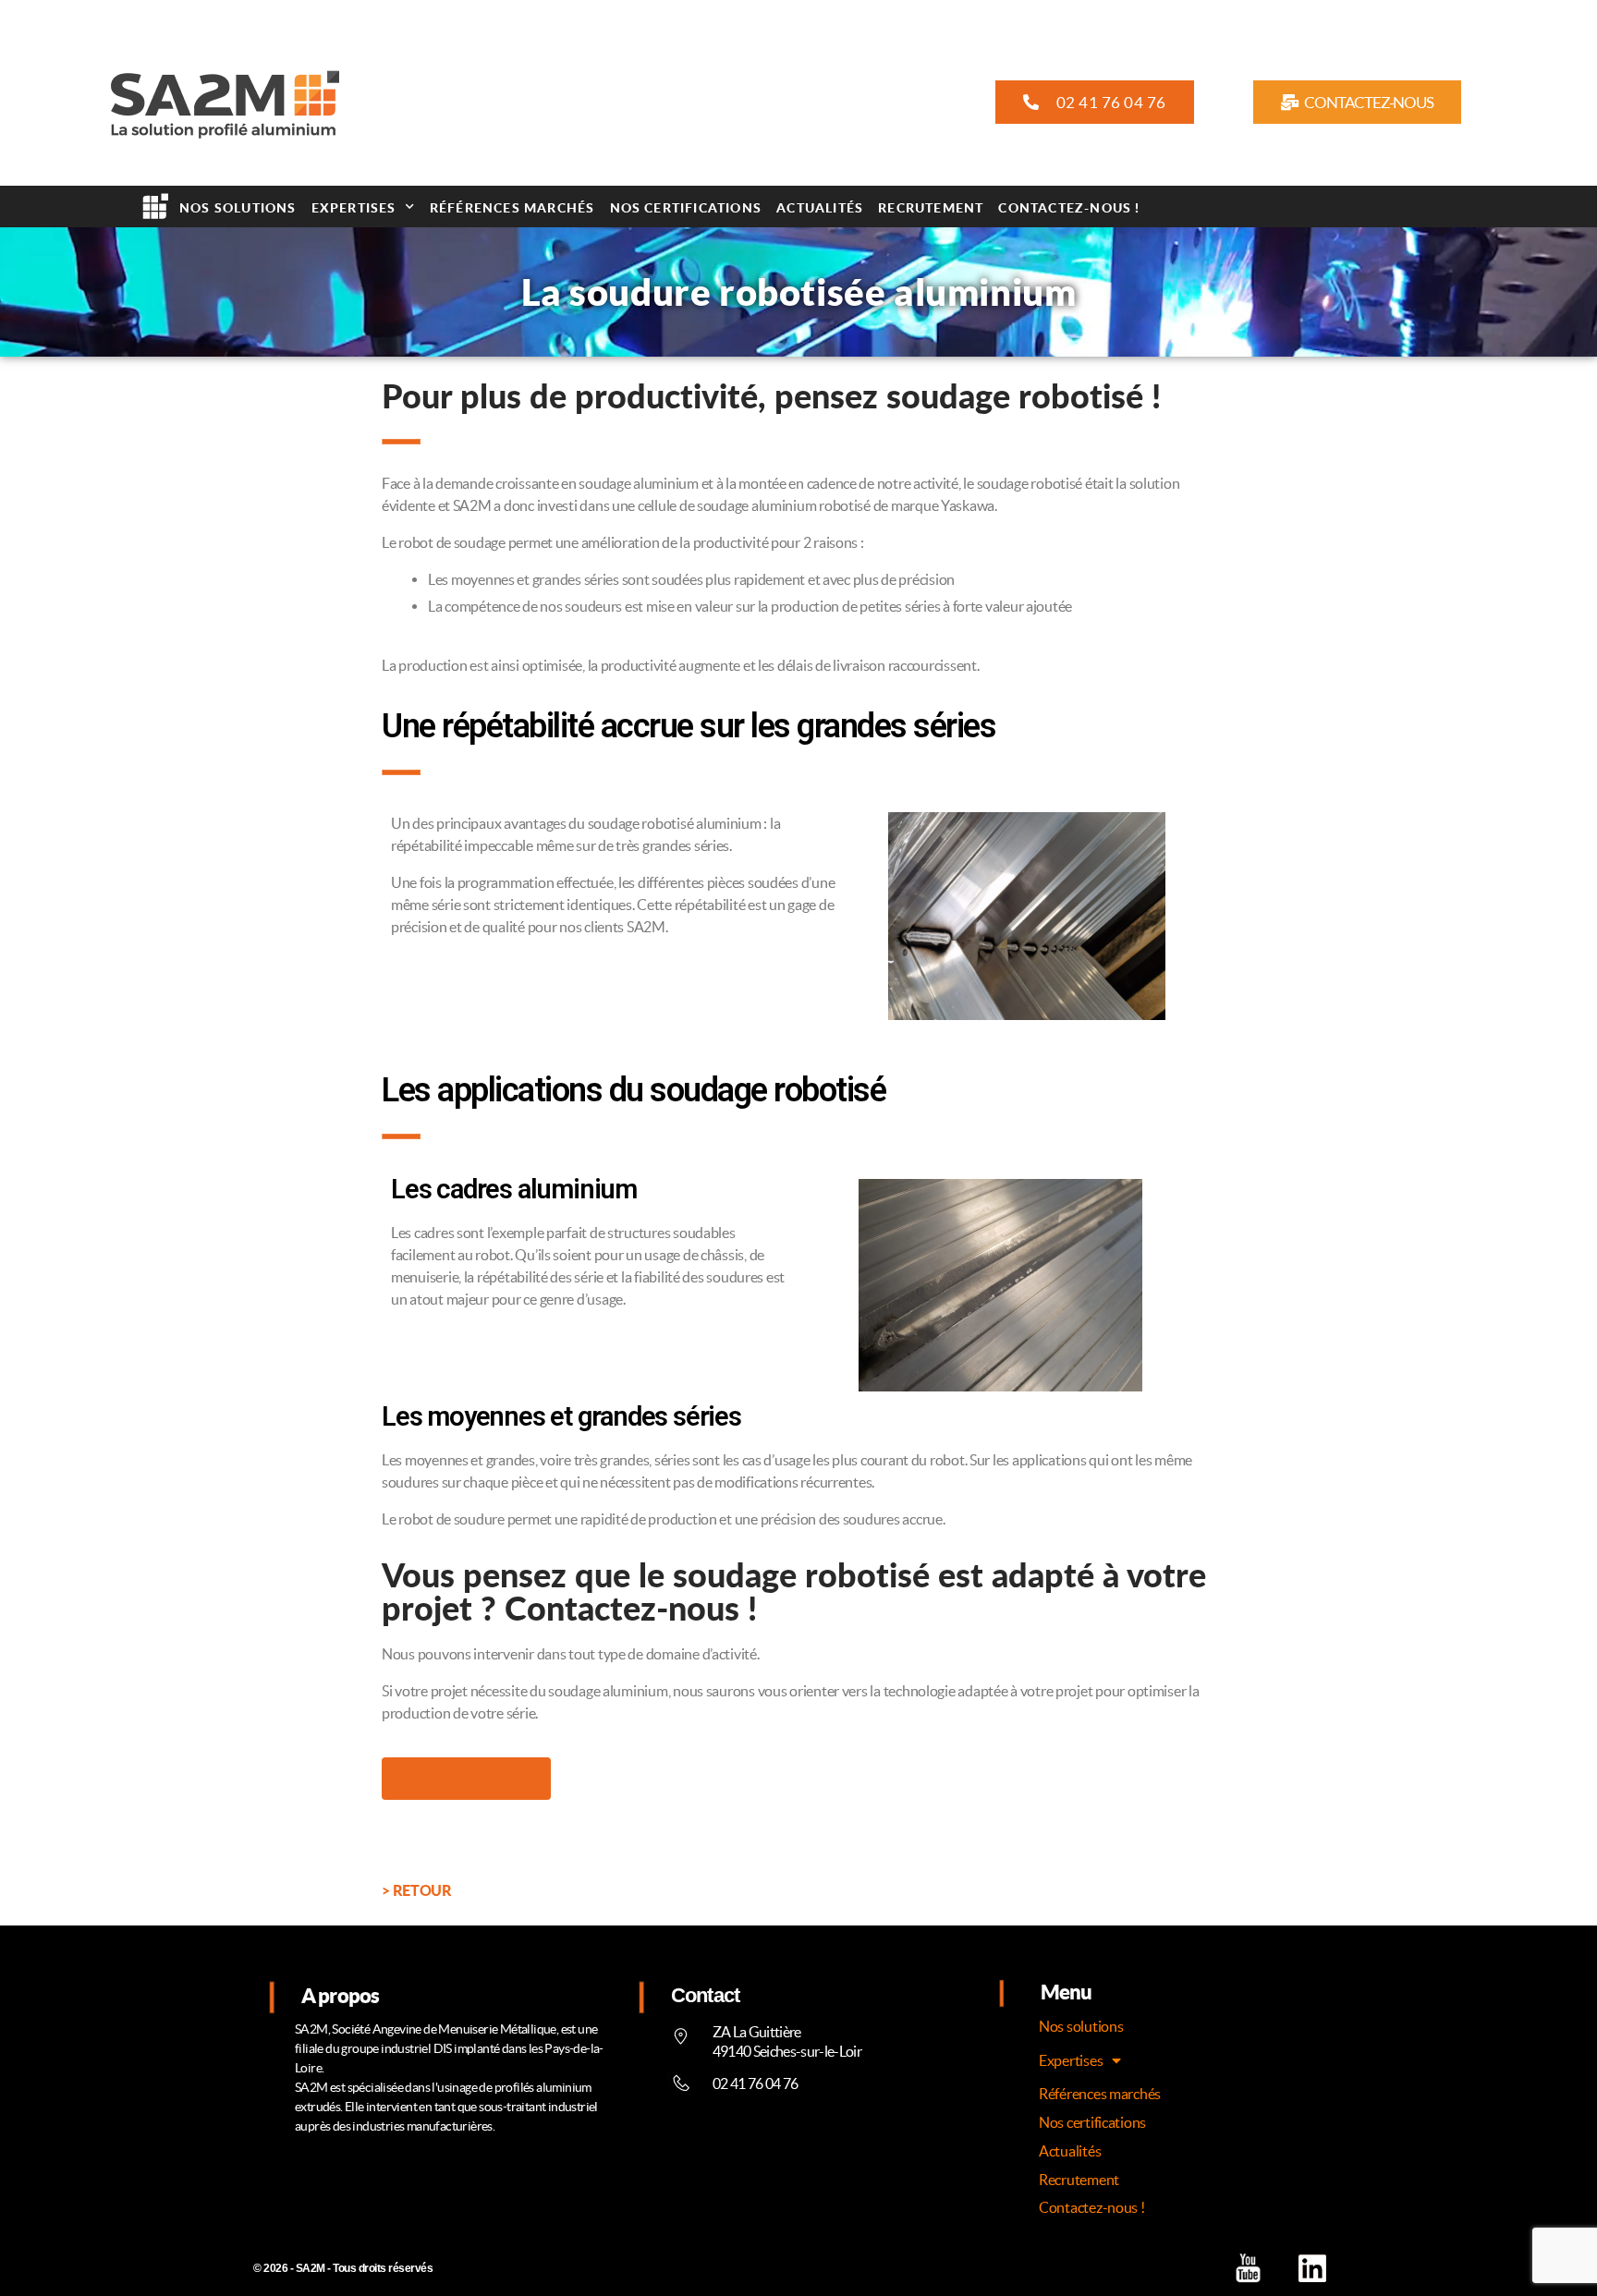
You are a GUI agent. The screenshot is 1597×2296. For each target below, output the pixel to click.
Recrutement (931, 207)
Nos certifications (686, 207)
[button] (1095, 102)
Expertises (354, 207)
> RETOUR (416, 1890)
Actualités (820, 207)
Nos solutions (238, 207)
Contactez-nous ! (1069, 207)
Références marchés (512, 207)
